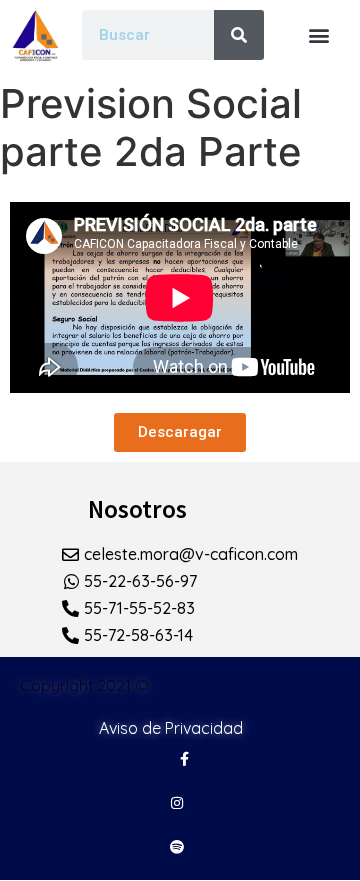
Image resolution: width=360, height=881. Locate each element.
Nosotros (137, 509)
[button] (319, 34)
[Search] (239, 35)
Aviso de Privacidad (171, 728)
